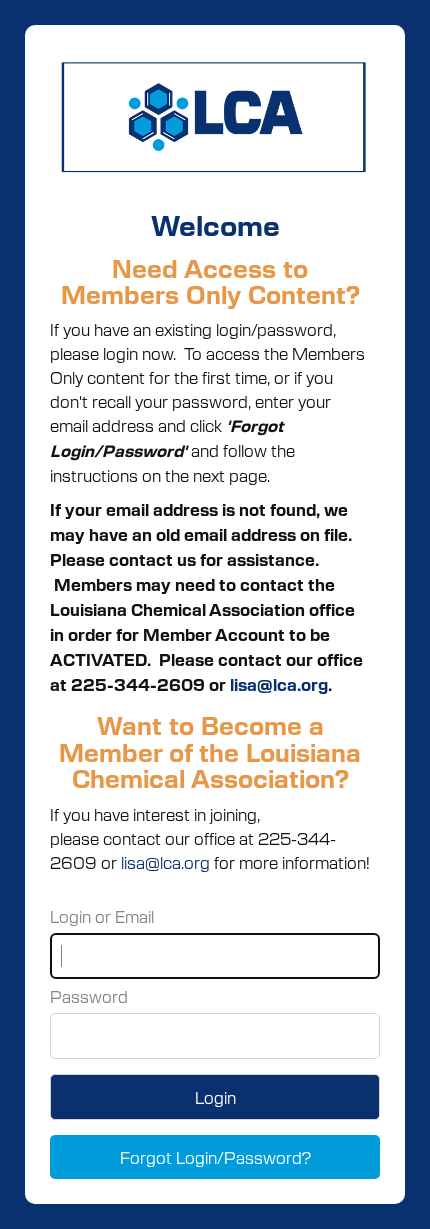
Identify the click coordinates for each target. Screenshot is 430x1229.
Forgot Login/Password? (215, 1157)
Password (89, 996)
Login (215, 1097)
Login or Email (102, 916)
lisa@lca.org (279, 684)
